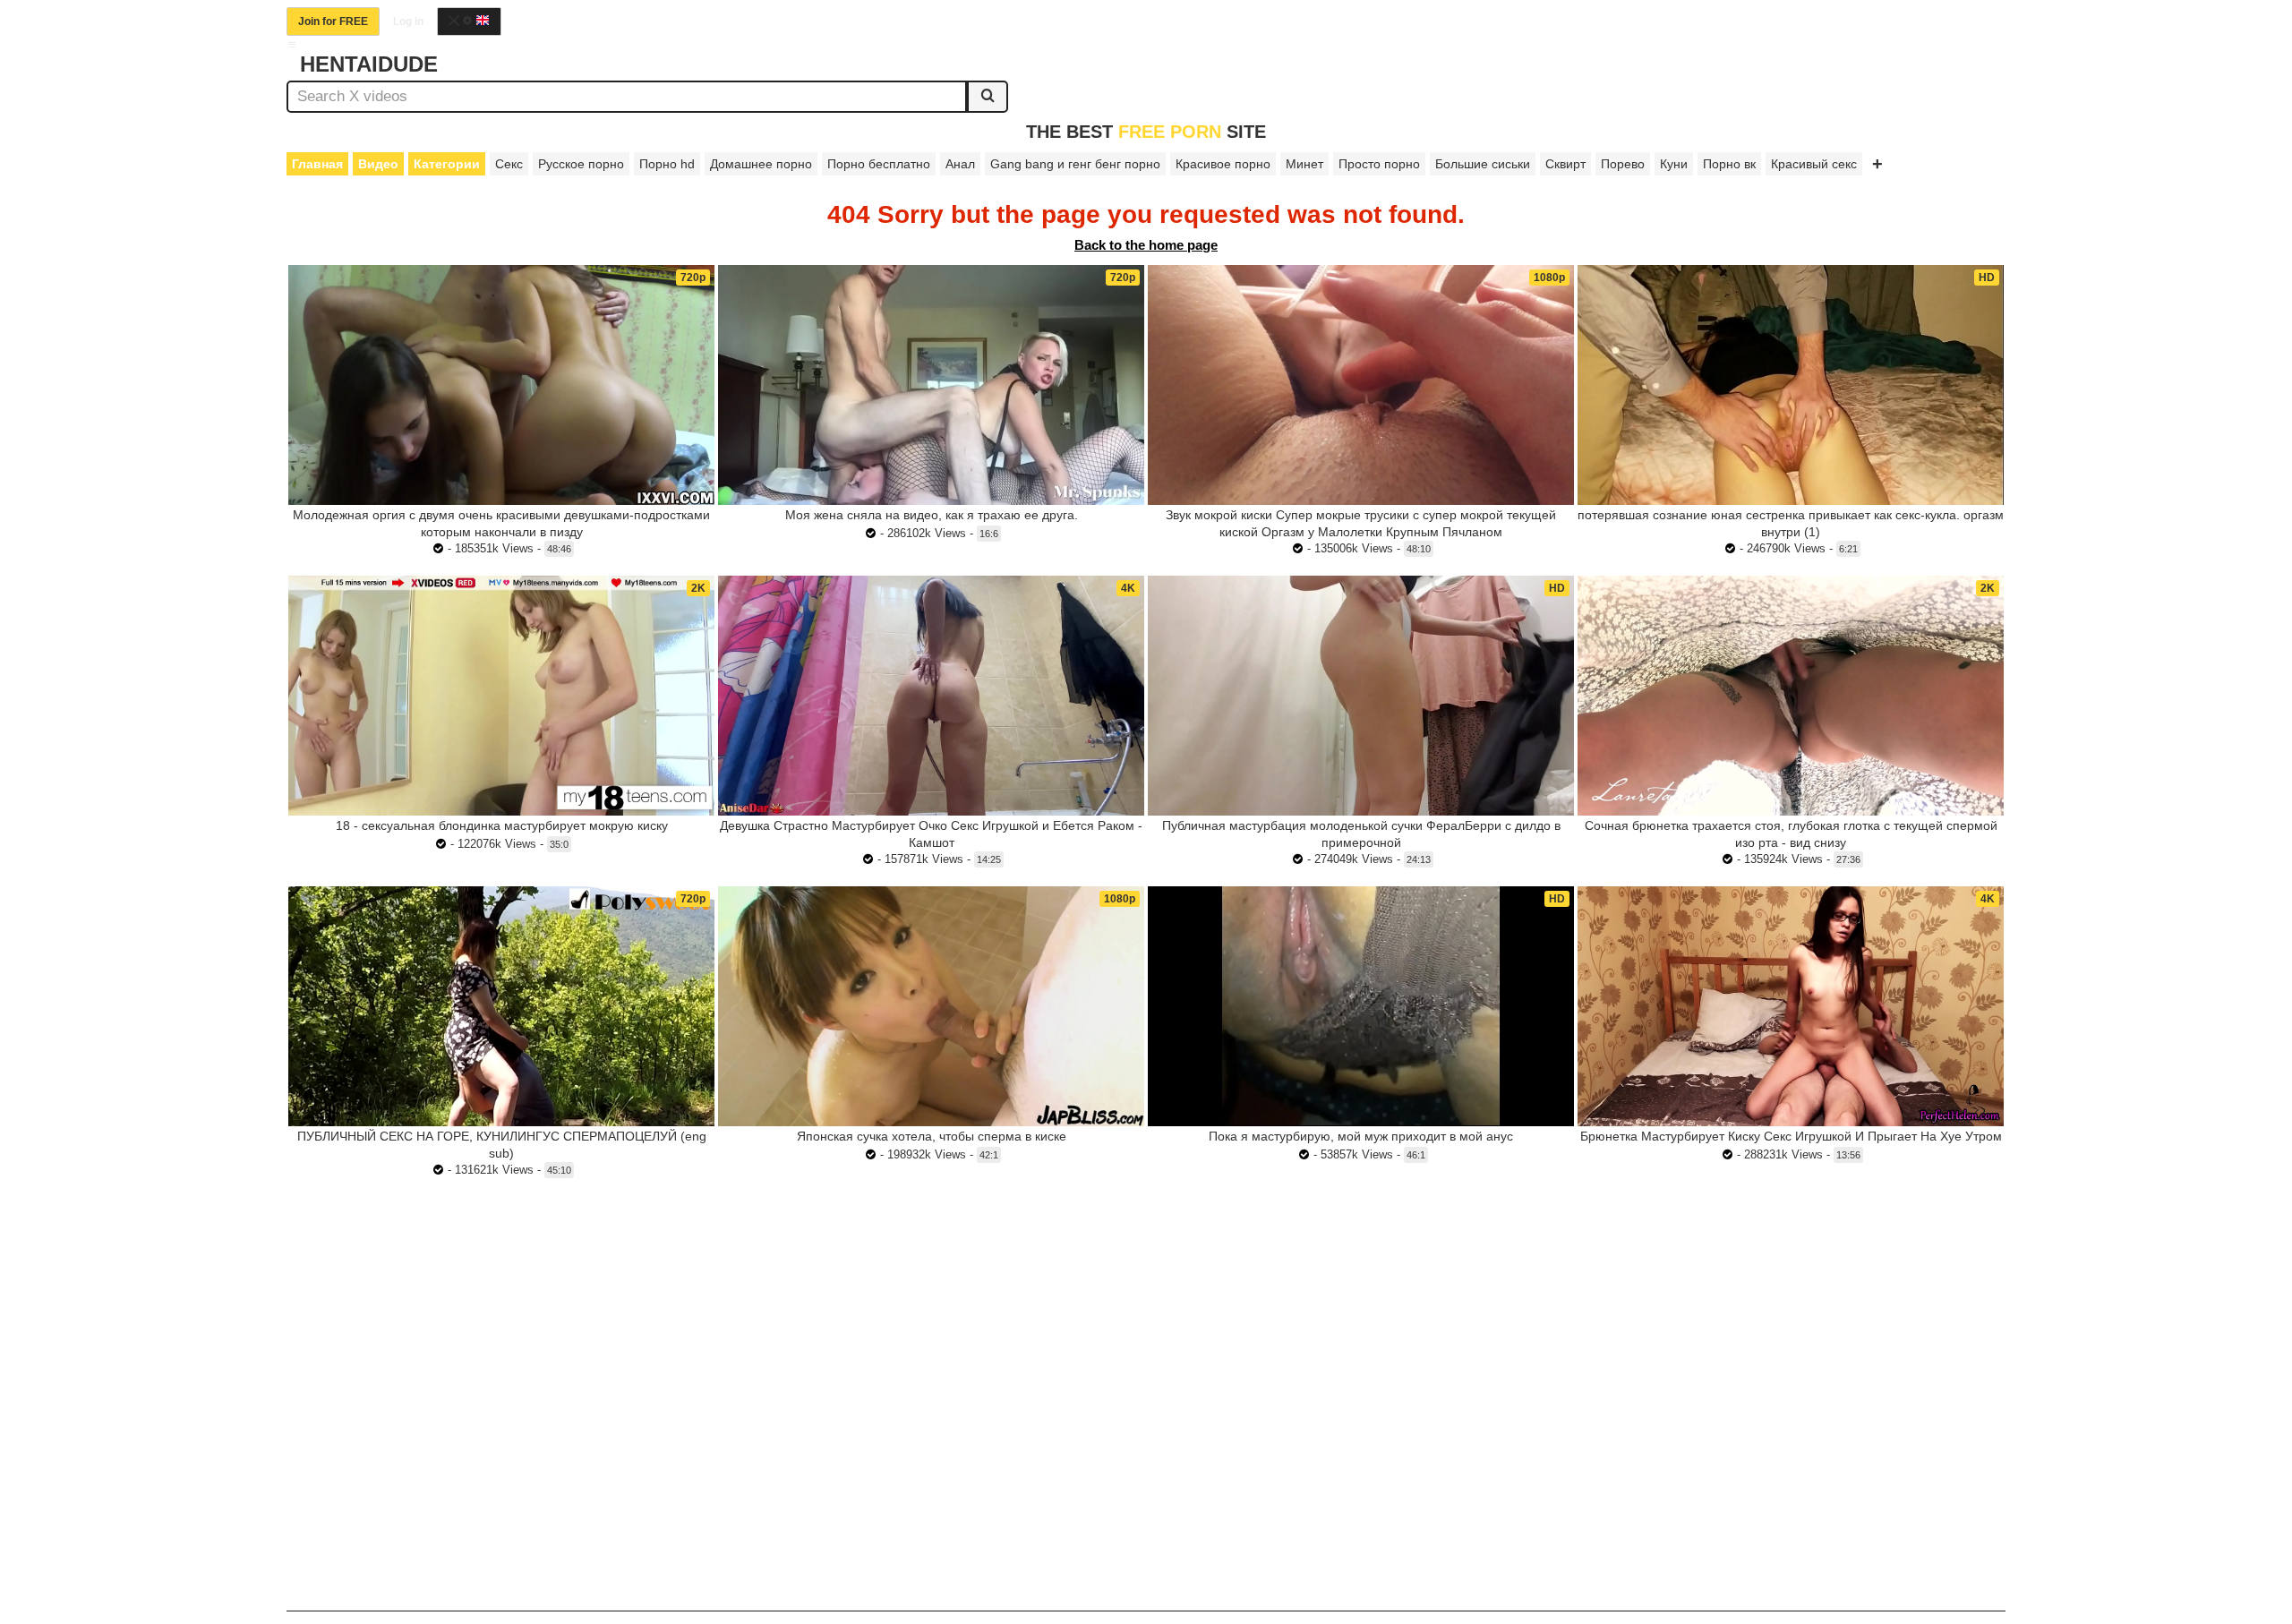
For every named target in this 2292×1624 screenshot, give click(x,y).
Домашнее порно (761, 164)
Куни (1674, 164)
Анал (960, 164)
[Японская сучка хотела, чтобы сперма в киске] (931, 1006)
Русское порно (581, 164)
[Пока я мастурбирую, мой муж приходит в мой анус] (1361, 1006)
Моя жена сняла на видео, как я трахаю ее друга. (932, 515)
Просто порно (1379, 164)
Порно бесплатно (879, 164)
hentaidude (369, 64)
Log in (408, 21)
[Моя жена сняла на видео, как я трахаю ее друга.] (931, 385)
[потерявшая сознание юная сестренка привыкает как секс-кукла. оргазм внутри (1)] (1791, 385)
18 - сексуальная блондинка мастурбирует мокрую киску (502, 825)
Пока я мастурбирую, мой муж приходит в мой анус (1361, 1136)
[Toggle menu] (292, 45)
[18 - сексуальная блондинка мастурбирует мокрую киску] (501, 696)
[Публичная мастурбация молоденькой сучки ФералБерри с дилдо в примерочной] (1361, 696)
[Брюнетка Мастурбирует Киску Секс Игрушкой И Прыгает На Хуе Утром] (1791, 1006)
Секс (509, 164)
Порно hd (667, 164)
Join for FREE (333, 21)
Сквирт (1565, 164)
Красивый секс (1814, 164)
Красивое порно (1223, 164)
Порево (1623, 164)
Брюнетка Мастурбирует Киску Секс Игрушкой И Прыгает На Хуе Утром (1791, 1136)
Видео (378, 164)
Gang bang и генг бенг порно (1075, 164)
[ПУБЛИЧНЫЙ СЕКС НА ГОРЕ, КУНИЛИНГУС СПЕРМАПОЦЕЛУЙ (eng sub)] (501, 1006)
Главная (317, 164)
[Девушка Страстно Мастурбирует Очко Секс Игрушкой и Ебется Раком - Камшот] (931, 696)
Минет (1304, 164)
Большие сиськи (1483, 164)
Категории (447, 164)
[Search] (988, 97)
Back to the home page (1146, 245)
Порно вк (1729, 164)
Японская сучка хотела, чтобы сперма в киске (932, 1136)
